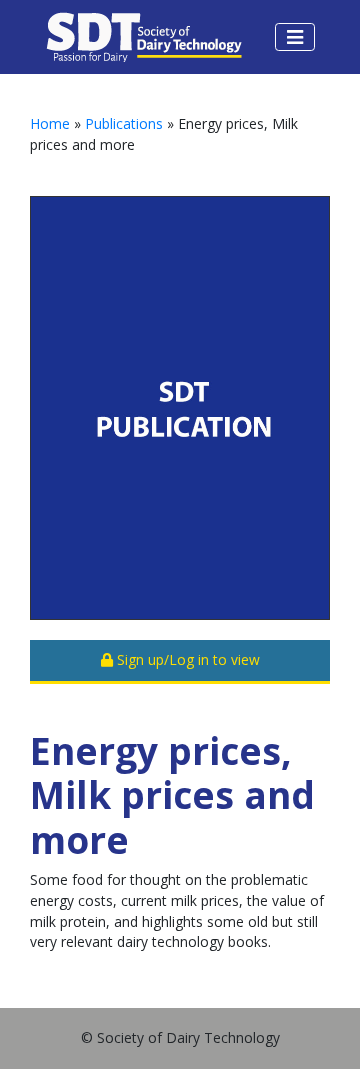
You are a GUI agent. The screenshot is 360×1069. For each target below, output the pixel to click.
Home (50, 123)
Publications (124, 123)
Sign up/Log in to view (186, 659)
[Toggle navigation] (295, 37)
